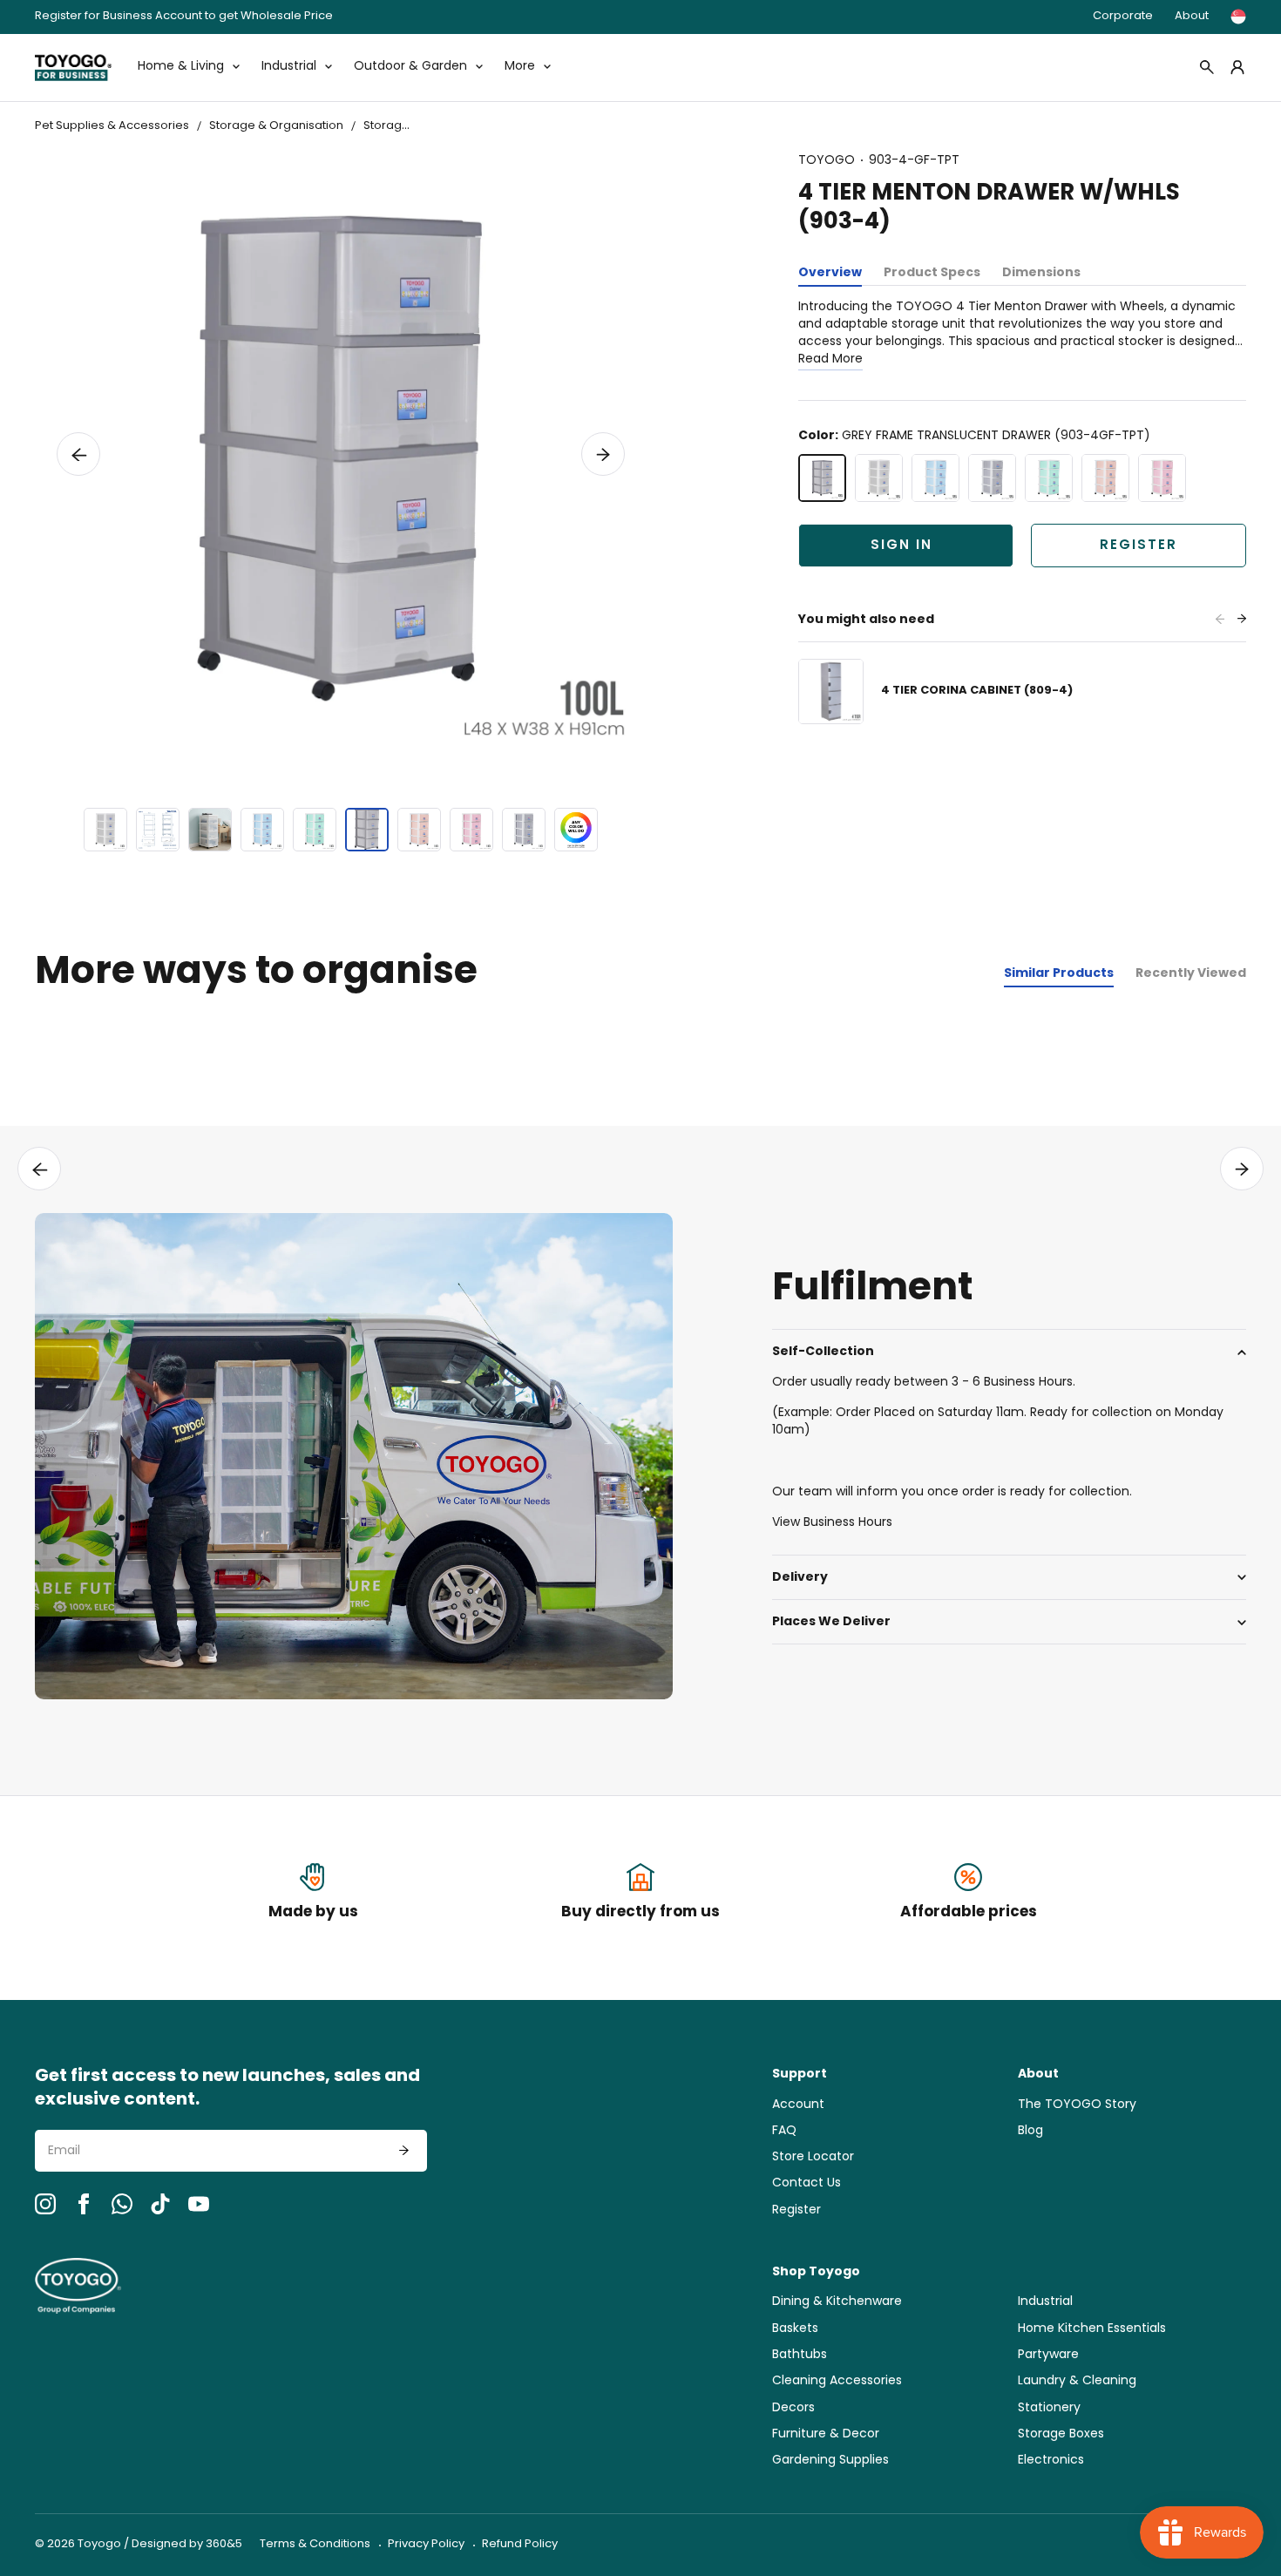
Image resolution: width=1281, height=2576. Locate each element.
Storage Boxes (1061, 2434)
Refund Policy (520, 2544)
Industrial (1045, 2302)
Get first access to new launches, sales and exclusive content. (227, 2089)
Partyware (1048, 2355)
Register (1139, 546)
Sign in (901, 546)
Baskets (795, 2329)
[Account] (1237, 67)
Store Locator (813, 2157)
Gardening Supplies (830, 2461)
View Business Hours (832, 1523)
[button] (78, 454)
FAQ (784, 2131)
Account (798, 2105)
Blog (1030, 2131)
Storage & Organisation (276, 126)
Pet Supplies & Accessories (112, 126)
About (1192, 16)
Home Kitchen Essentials (1092, 2329)
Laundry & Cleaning (1077, 2381)
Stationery (1049, 2408)
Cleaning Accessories (837, 2381)
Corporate (1123, 16)
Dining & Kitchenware (837, 2302)
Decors (793, 2408)
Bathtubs (800, 2355)
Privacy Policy (426, 2544)
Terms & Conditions (315, 2544)
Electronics (1051, 2461)
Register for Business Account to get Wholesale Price (184, 17)
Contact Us (807, 2183)
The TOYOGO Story (1077, 2105)
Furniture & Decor (826, 2434)
